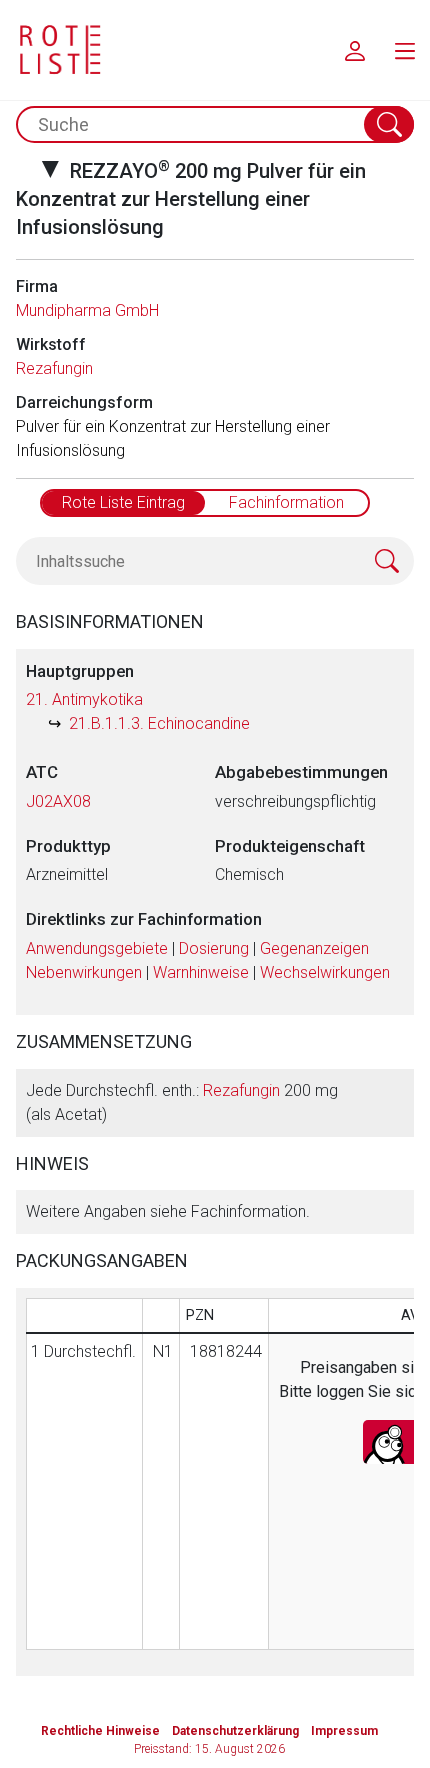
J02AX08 (58, 801)
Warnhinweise (201, 972)
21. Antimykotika (84, 699)
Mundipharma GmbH (87, 310)
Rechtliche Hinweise (100, 1731)
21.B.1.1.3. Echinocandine (159, 723)
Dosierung (214, 948)
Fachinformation (286, 502)
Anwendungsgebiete (97, 948)
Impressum (344, 1731)
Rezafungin (54, 368)
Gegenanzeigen (314, 948)
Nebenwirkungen (84, 972)
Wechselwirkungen (325, 972)
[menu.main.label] (405, 50)
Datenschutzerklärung (235, 1731)
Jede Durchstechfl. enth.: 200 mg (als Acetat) (182, 1102)
